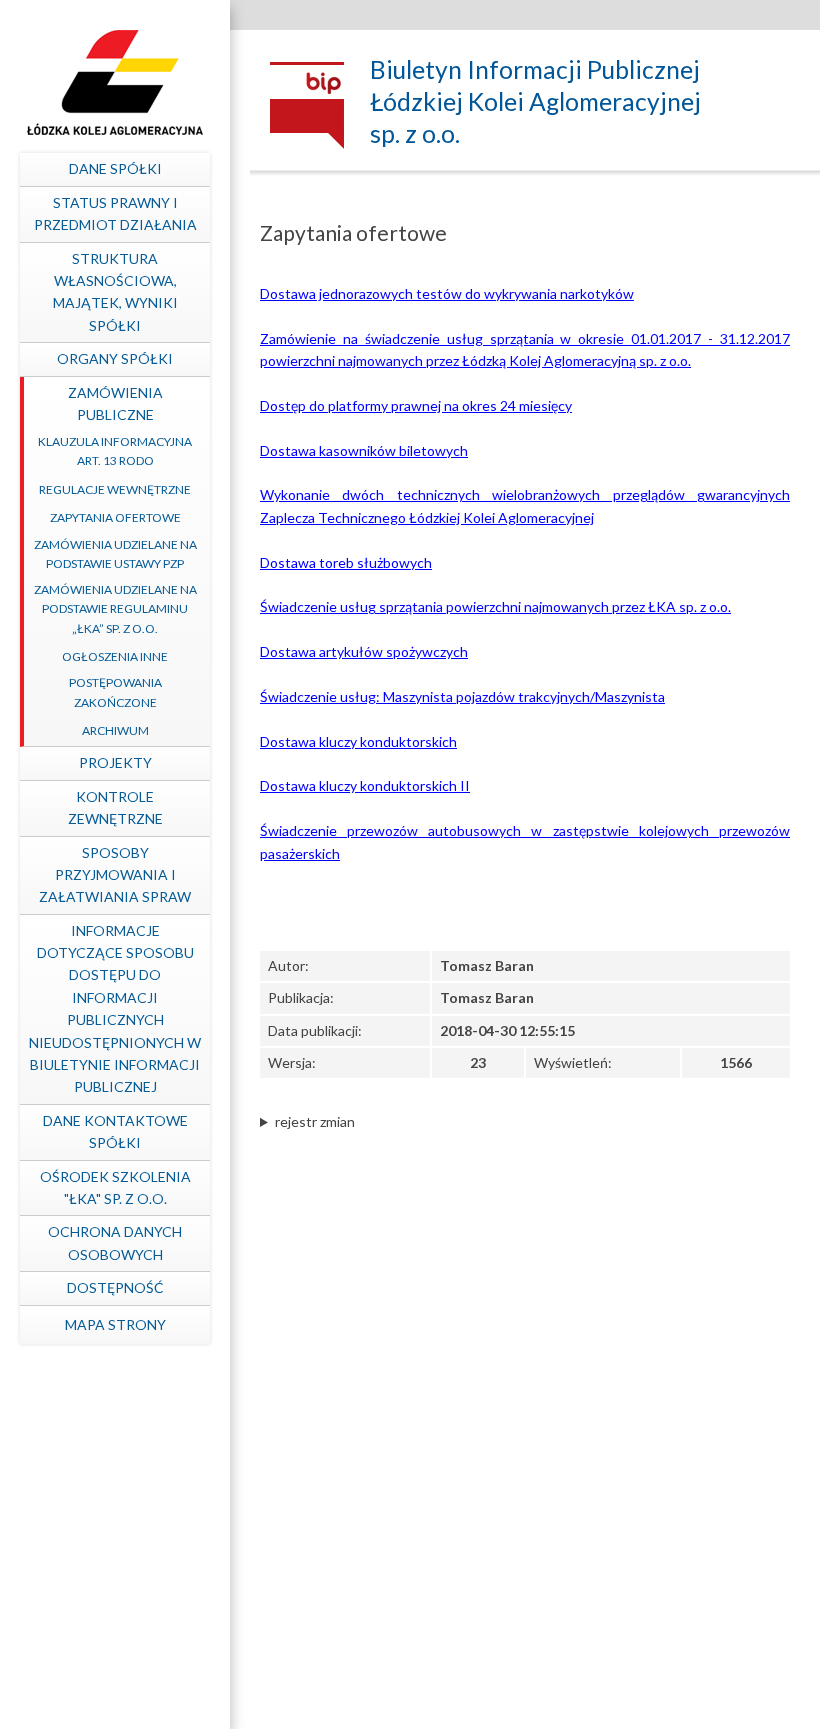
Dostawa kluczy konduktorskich (358, 741)
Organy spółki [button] (115, 358)
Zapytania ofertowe (115, 517)
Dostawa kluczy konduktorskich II (365, 785)
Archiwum (115, 730)
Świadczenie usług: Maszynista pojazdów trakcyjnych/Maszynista (462, 696)
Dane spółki (115, 168)
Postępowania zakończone (115, 692)
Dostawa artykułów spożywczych (364, 651)
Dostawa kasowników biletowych (364, 450)
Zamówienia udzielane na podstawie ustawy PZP (115, 554)
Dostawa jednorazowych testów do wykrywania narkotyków (447, 293)
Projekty (115, 762)
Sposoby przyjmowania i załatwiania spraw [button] (115, 875)
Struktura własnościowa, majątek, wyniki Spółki (115, 292)
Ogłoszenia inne (115, 656)
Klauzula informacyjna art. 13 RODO (115, 451)
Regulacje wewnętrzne (115, 489)
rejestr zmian (315, 1121)
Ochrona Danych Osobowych (115, 1242)
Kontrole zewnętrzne (115, 807)
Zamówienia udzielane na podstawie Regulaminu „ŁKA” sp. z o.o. (115, 608)
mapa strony (115, 1324)
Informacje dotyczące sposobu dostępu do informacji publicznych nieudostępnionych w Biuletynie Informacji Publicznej (115, 1009)
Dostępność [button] (115, 1287)
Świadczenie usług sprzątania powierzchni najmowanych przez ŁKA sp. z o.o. (495, 606)
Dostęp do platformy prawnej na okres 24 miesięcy (416, 405)
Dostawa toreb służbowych (346, 562)
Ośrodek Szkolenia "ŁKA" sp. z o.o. (115, 1187)
